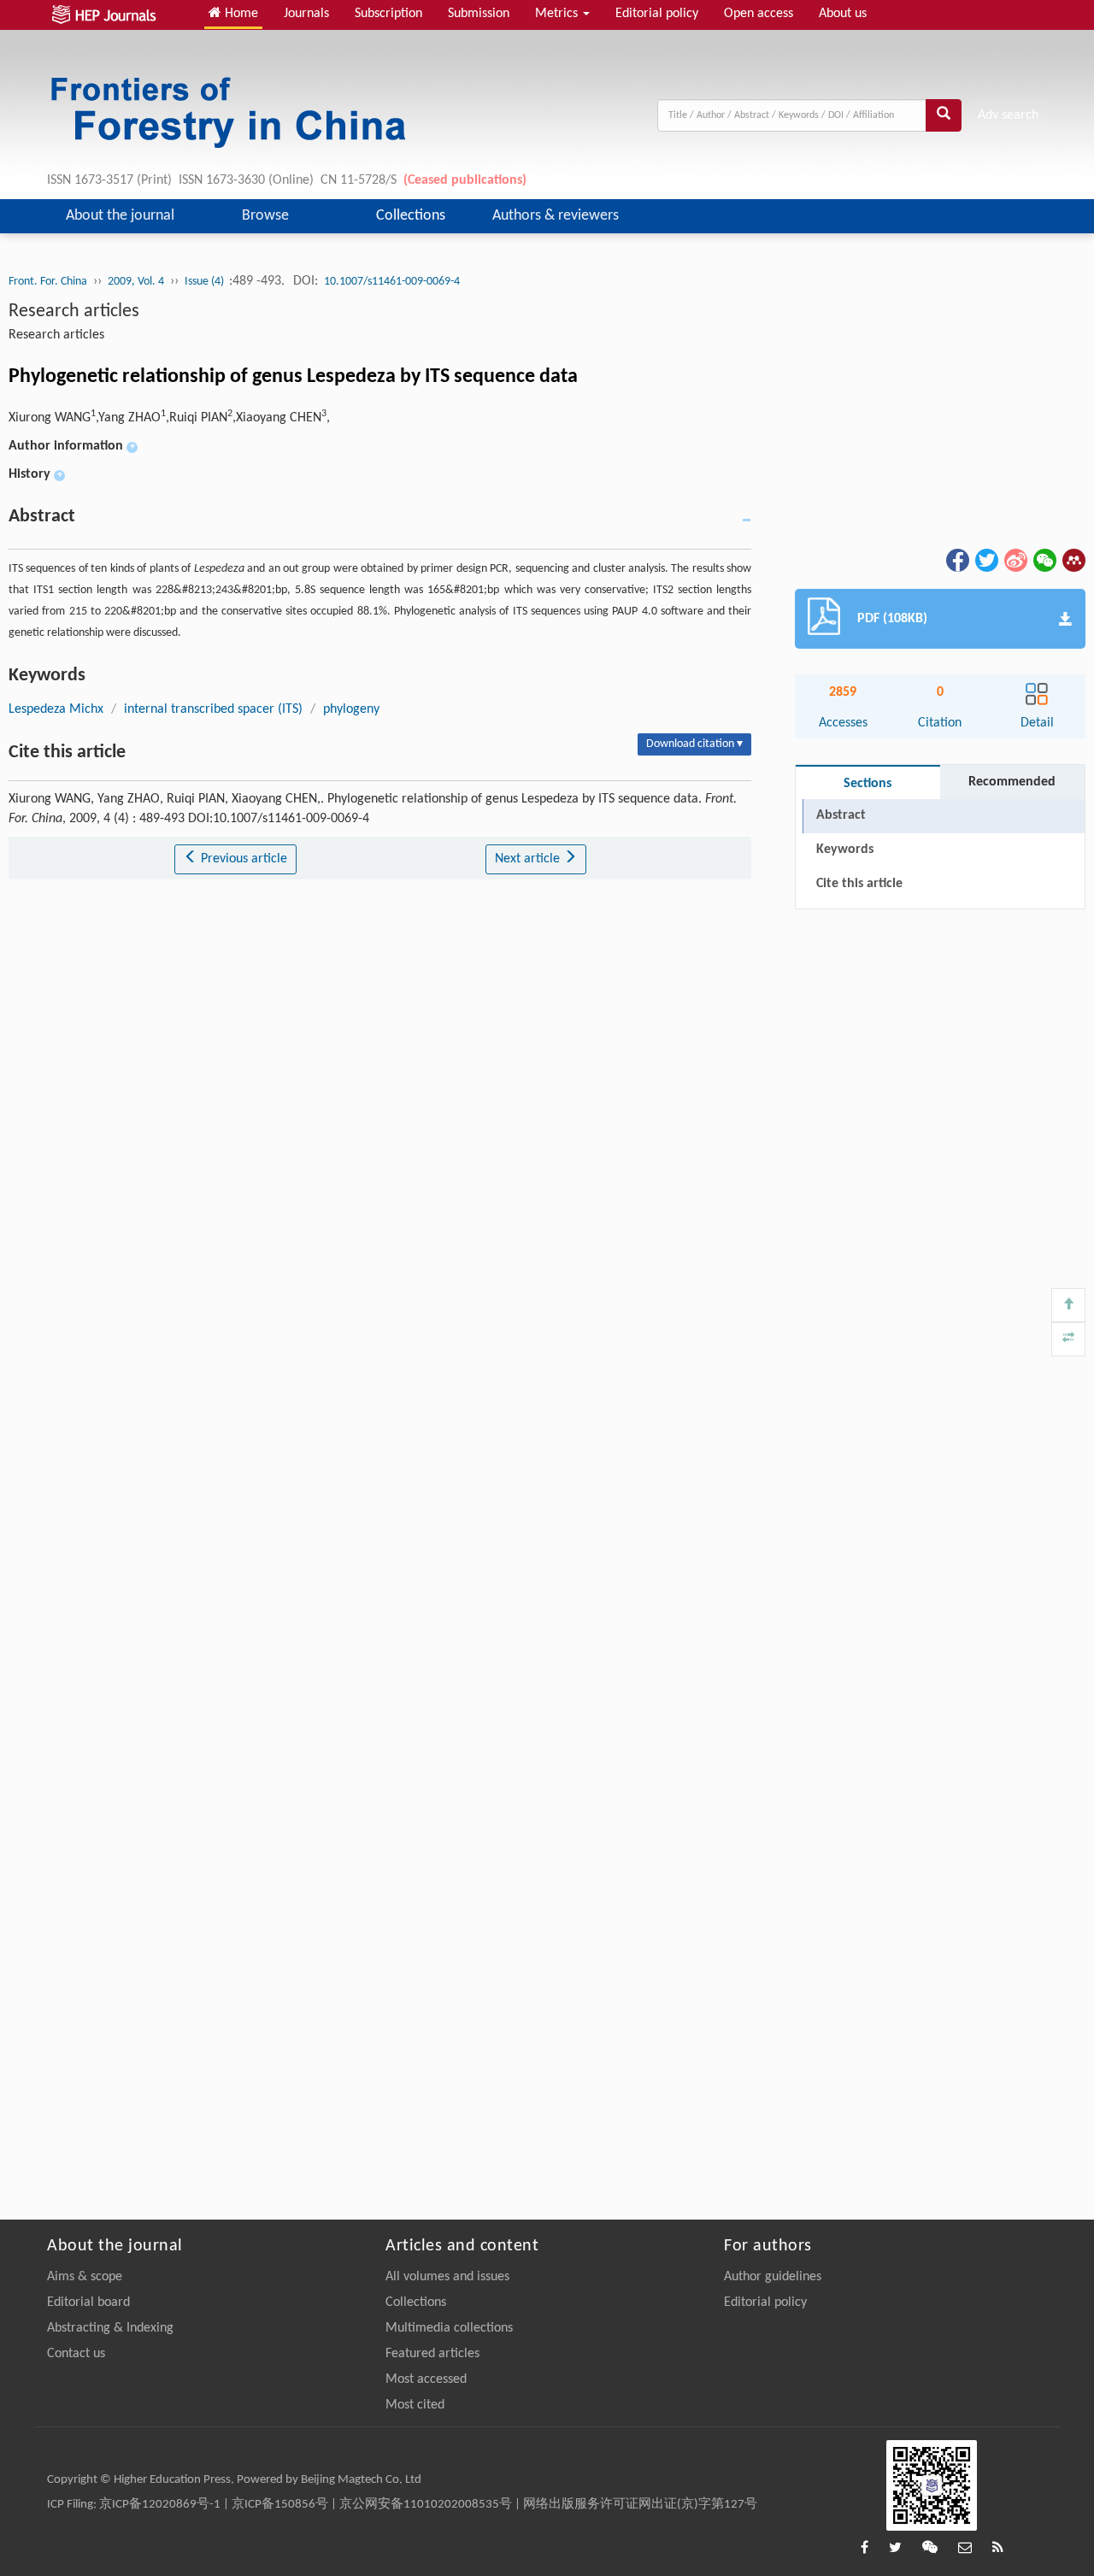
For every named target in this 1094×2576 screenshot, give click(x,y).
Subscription (388, 14)
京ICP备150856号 (280, 2505)
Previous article (242, 859)
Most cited (415, 2405)
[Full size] (1068, 1339)
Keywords (845, 850)
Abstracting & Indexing (110, 2328)
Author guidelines (773, 2277)
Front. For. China (48, 282)
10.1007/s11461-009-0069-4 (392, 282)
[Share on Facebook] (956, 560)
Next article (529, 859)
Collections (411, 216)
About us (843, 14)
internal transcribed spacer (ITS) (213, 709)
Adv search (1008, 115)
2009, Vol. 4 (136, 282)
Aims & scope (85, 2277)
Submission (479, 14)
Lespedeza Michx (56, 709)
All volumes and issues (447, 2277)
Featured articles (432, 2354)
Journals (306, 14)
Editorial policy (657, 14)
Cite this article (859, 884)
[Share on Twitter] (985, 560)
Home (240, 14)
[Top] (1068, 1305)
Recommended (1012, 782)
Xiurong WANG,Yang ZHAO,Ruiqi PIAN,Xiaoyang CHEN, (169, 418)
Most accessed (426, 2379)
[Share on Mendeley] (1073, 560)
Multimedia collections (449, 2328)
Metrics (558, 14)
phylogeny (351, 709)
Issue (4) (206, 282)
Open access (759, 14)
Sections (868, 784)
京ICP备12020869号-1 (160, 2505)
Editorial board (88, 2303)
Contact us (76, 2354)
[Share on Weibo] (1015, 560)
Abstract (841, 815)
